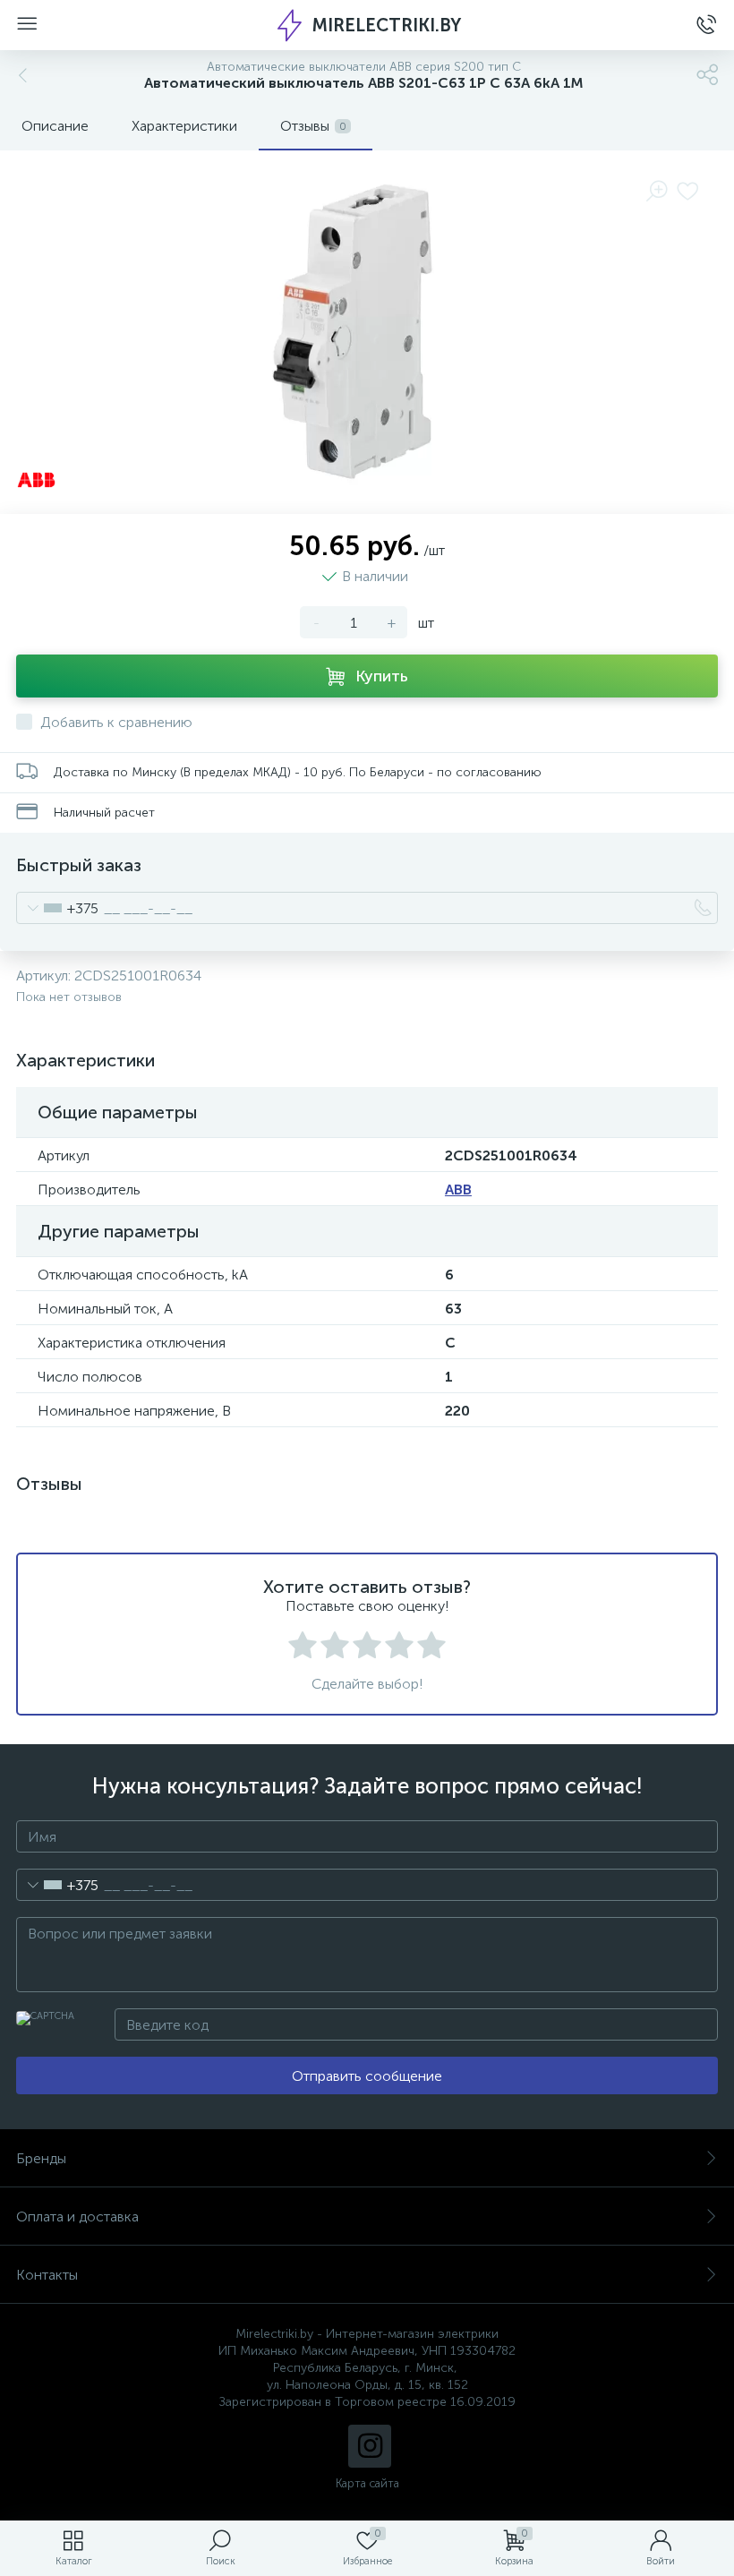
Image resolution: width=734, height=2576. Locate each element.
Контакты (47, 2275)
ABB (458, 1190)
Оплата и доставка (77, 2217)
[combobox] (58, 908)
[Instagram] (370, 2446)
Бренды (41, 2158)
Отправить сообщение (367, 2076)
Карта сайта (367, 2483)
